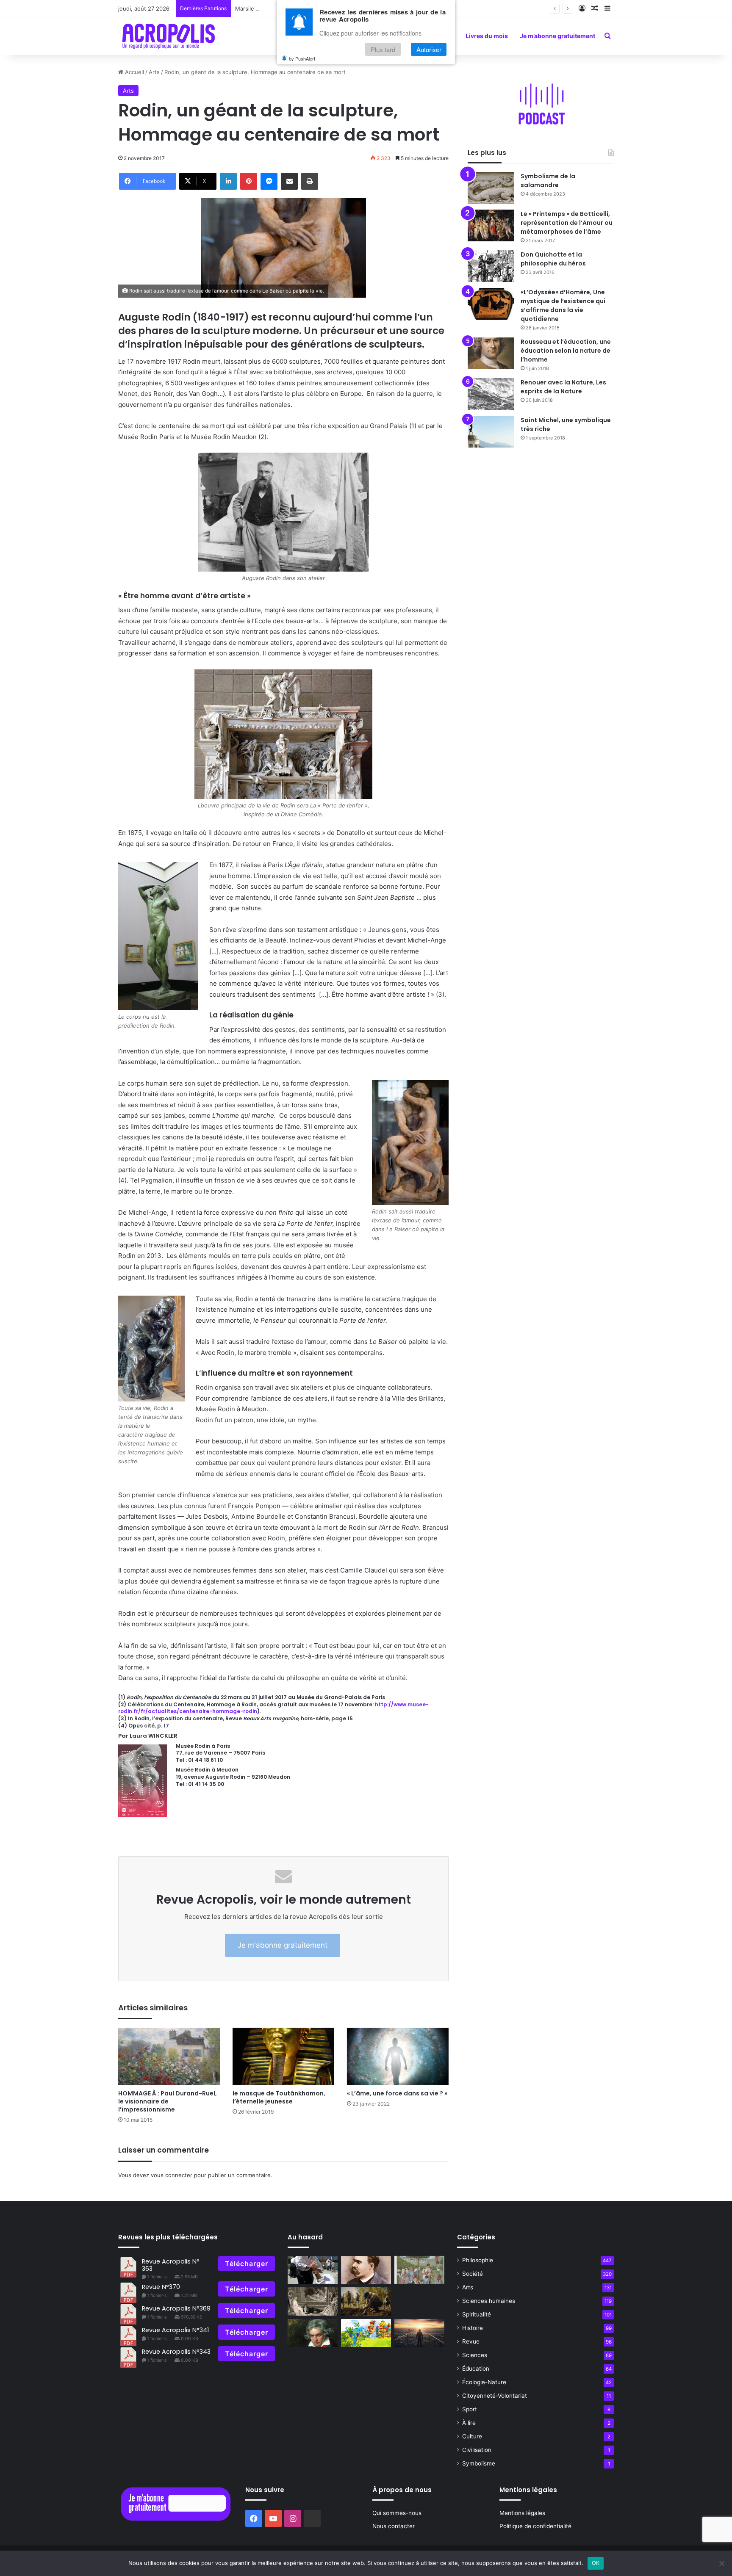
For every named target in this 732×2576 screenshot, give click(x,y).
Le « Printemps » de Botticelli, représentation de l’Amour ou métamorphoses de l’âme (567, 223)
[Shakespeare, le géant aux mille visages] (313, 2301)
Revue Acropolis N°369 (176, 2308)
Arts (154, 72)
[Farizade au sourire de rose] (366, 2333)
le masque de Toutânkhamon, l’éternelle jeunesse (279, 2097)
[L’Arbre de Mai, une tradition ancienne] (419, 2270)
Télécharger (247, 2264)
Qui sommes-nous (397, 2513)
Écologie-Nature (484, 2382)
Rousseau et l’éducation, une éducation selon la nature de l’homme (566, 351)
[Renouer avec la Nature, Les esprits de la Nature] (491, 394)
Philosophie (478, 2260)
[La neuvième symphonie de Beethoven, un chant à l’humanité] (313, 2333)
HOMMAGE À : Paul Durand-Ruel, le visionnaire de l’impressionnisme (168, 2101)
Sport (470, 2409)
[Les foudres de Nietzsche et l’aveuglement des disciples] (366, 2270)
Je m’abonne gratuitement (557, 36)
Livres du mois (487, 36)
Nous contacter (394, 2526)
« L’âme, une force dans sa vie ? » (397, 2093)
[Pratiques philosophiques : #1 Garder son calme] (313, 2270)
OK (596, 2563)
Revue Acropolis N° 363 (171, 2265)
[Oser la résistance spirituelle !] (419, 2333)
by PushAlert (302, 58)
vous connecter (172, 2175)
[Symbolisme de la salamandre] (491, 188)
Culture (472, 2436)
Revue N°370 (161, 2287)
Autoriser (429, 49)
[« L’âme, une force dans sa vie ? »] (398, 2056)
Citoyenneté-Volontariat (495, 2396)
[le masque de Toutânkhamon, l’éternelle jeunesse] (283, 2056)
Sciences (475, 2355)
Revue (471, 2341)
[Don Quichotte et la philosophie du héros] (491, 266)
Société (473, 2274)
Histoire (473, 2328)
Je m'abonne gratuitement (283, 1945)
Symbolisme (479, 2463)
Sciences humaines (489, 2301)
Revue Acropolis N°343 (176, 2352)
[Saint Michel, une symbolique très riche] (491, 432)
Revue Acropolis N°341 (175, 2330)
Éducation (476, 2369)
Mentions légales (522, 2513)
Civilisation (477, 2450)
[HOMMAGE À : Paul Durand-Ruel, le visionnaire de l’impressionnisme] (169, 2056)
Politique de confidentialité (535, 2526)
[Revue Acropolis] (168, 36)
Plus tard (383, 49)
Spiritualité (477, 2314)
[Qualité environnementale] (366, 2301)
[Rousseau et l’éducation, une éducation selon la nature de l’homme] (491, 353)
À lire (469, 2423)
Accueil (134, 72)
